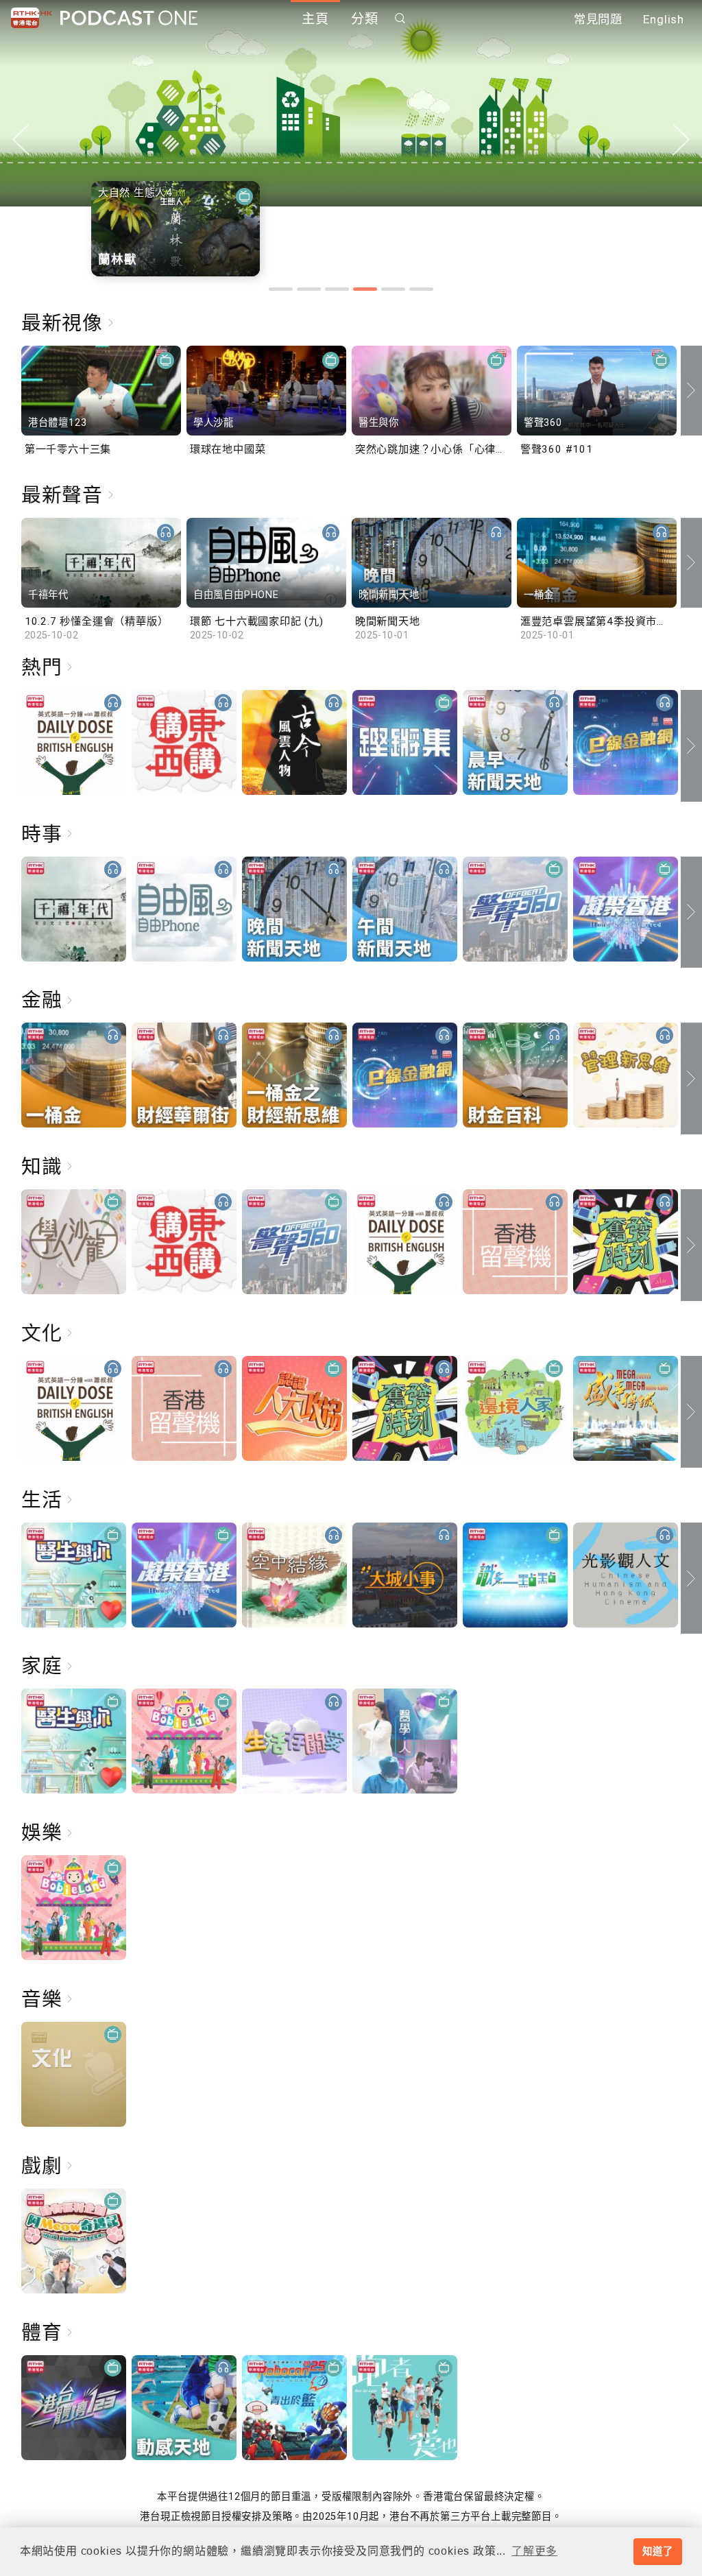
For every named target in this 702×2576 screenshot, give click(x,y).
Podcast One (129, 18)
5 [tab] (393, 289)
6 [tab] (421, 289)
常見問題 (598, 19)
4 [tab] (365, 289)
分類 (365, 19)
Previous (21, 140)
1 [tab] (281, 289)
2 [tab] (309, 289)
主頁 (315, 19)
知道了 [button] (657, 2551)
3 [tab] (337, 289)
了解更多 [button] (534, 2551)
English (664, 19)
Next (681, 140)
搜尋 (400, 18)
